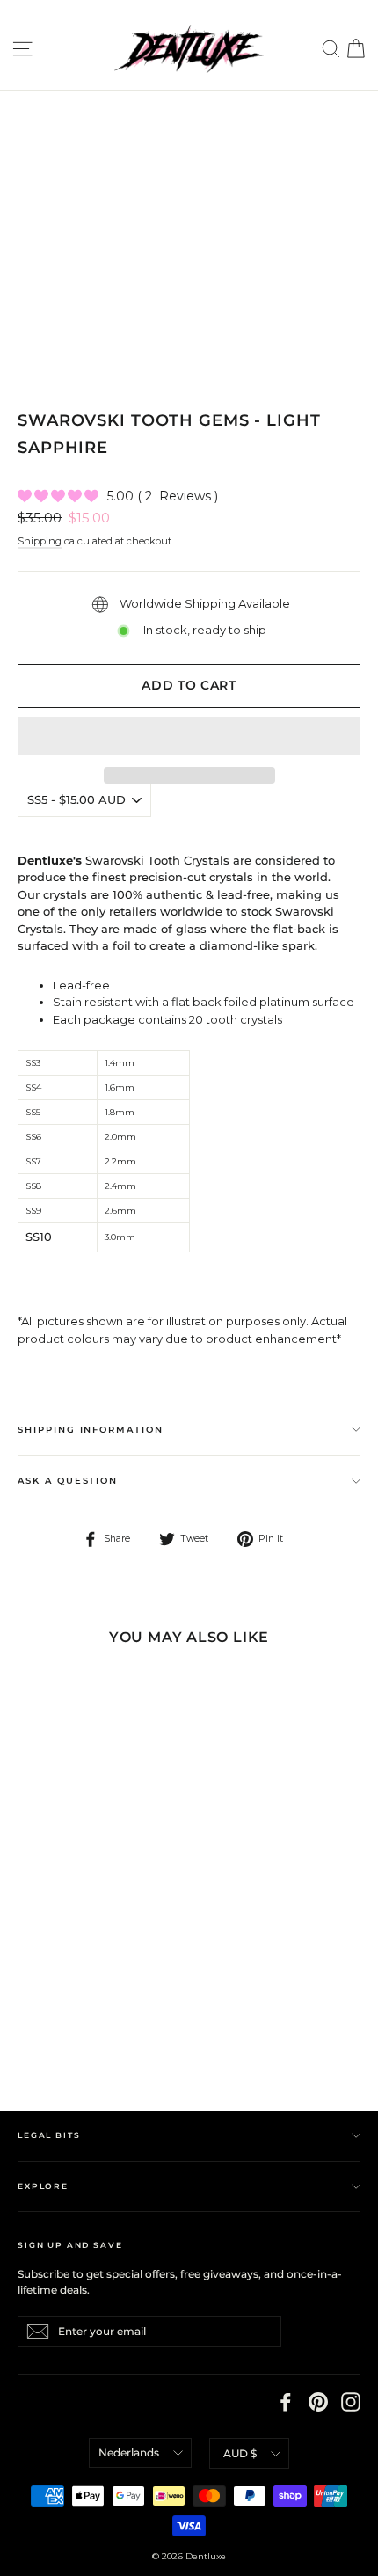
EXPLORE (43, 2186)
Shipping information (91, 1430)
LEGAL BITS (49, 2135)
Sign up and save (70, 2245)
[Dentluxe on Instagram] (351, 2402)
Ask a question (68, 1481)
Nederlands (129, 2452)
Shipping (40, 541)
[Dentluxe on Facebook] (286, 2402)
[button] (189, 736)
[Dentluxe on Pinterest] (318, 2402)
